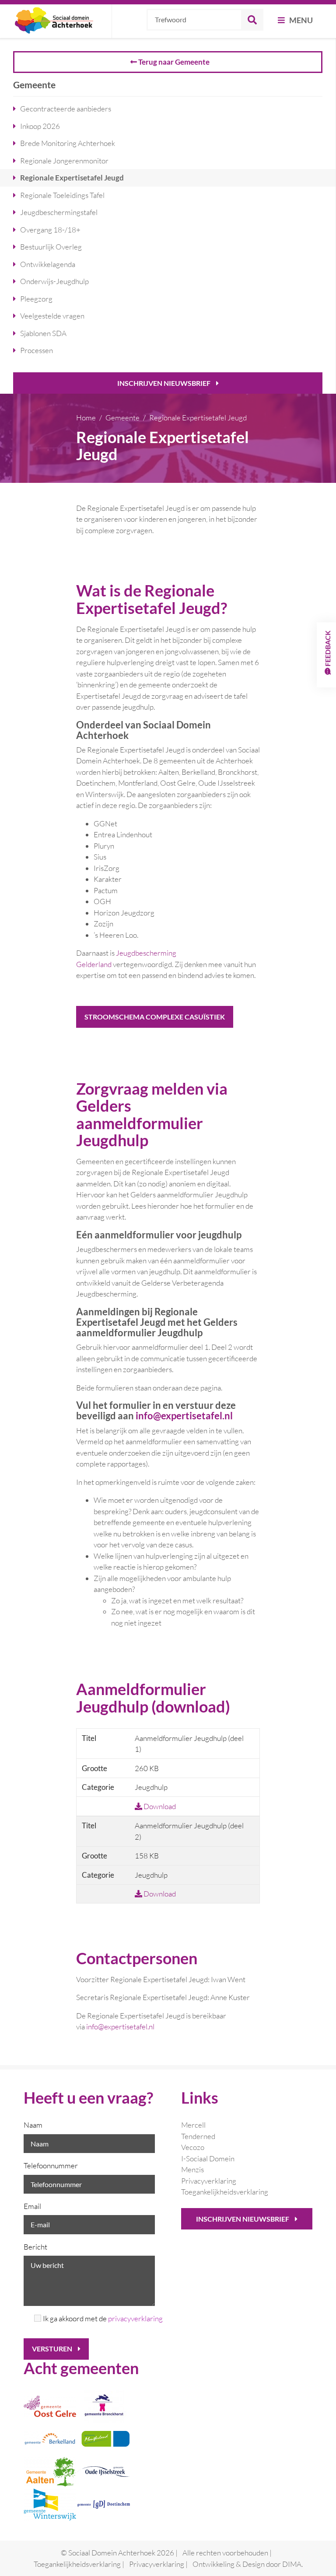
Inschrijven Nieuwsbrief (164, 383)
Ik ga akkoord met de (99, 2318)
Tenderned (198, 2136)
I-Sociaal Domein (208, 2158)
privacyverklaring (135, 2318)
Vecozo (193, 2147)
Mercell (193, 2125)
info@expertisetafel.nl (120, 2026)
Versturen (53, 2349)
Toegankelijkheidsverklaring (225, 2192)
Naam (33, 2125)
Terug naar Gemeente (173, 62)
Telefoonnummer (51, 2165)
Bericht (35, 2247)
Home (86, 418)
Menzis (192, 2169)
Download (159, 1806)
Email (32, 2206)
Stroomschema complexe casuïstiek (155, 1017)
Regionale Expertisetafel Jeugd (198, 418)
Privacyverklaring (209, 2181)
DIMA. (292, 2564)
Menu (300, 20)
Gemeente (122, 418)
